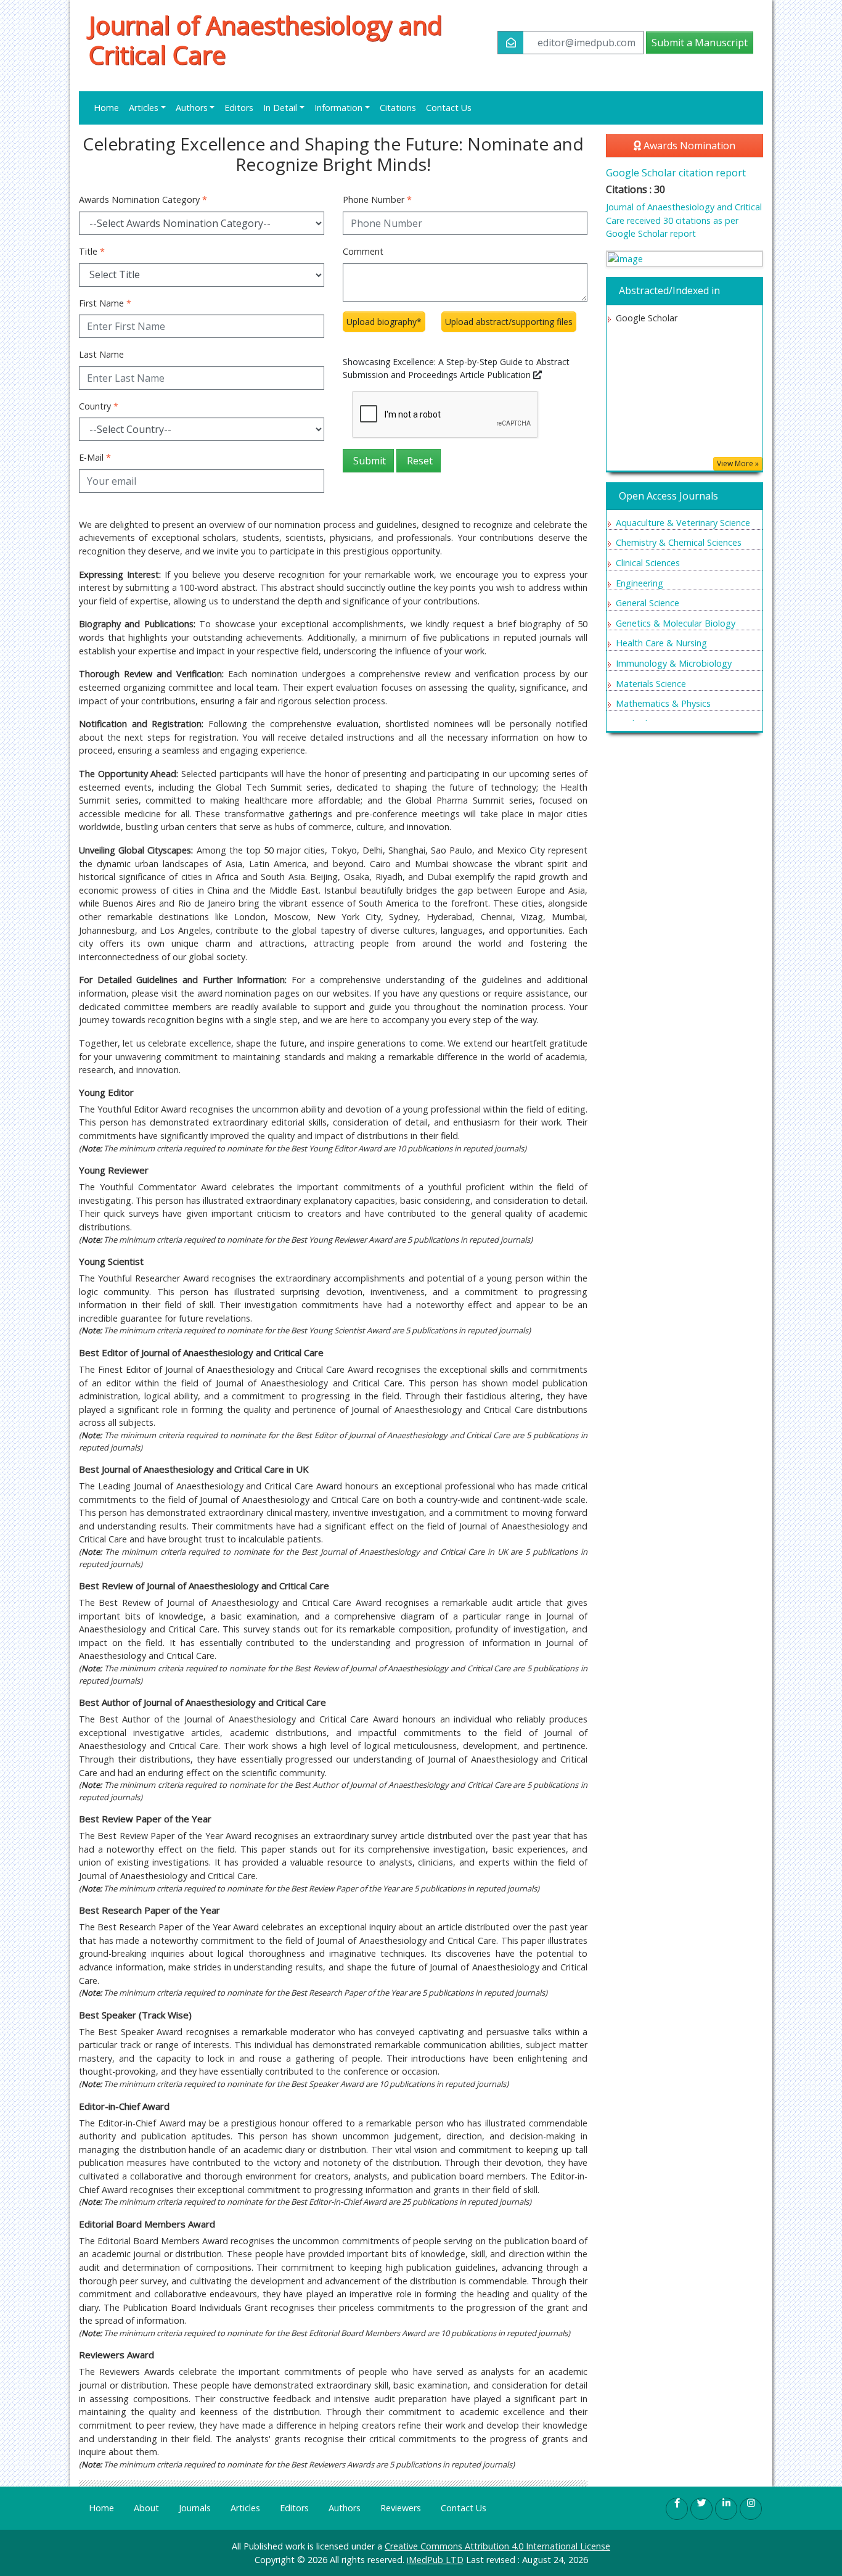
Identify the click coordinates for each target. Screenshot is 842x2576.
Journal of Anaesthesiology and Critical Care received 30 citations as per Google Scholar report (684, 220)
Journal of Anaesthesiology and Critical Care (265, 40)
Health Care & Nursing (661, 643)
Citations (398, 108)
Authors (345, 2508)
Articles (245, 2508)
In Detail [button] (280, 108)
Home (106, 108)
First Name (105, 303)
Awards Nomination (688, 146)
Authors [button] (192, 108)
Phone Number (377, 200)
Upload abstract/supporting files (509, 322)
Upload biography (384, 322)
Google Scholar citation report (676, 173)
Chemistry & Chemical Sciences (679, 542)
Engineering (640, 583)
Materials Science (651, 684)
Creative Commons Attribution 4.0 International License (497, 2546)
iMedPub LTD (435, 2560)
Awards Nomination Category (143, 200)
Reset (419, 461)
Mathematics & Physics (663, 703)
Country (99, 406)
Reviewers (401, 2508)
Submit (368, 461)
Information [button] (338, 108)
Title (92, 251)
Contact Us (449, 108)
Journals (195, 2508)
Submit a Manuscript (700, 43)
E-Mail (95, 457)
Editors (239, 108)
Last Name (101, 354)
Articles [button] (144, 108)
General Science (648, 603)
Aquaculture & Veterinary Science (683, 523)
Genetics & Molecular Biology (676, 623)
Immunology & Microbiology (674, 663)
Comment (363, 251)
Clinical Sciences (648, 563)
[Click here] (685, 259)
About (146, 2508)
